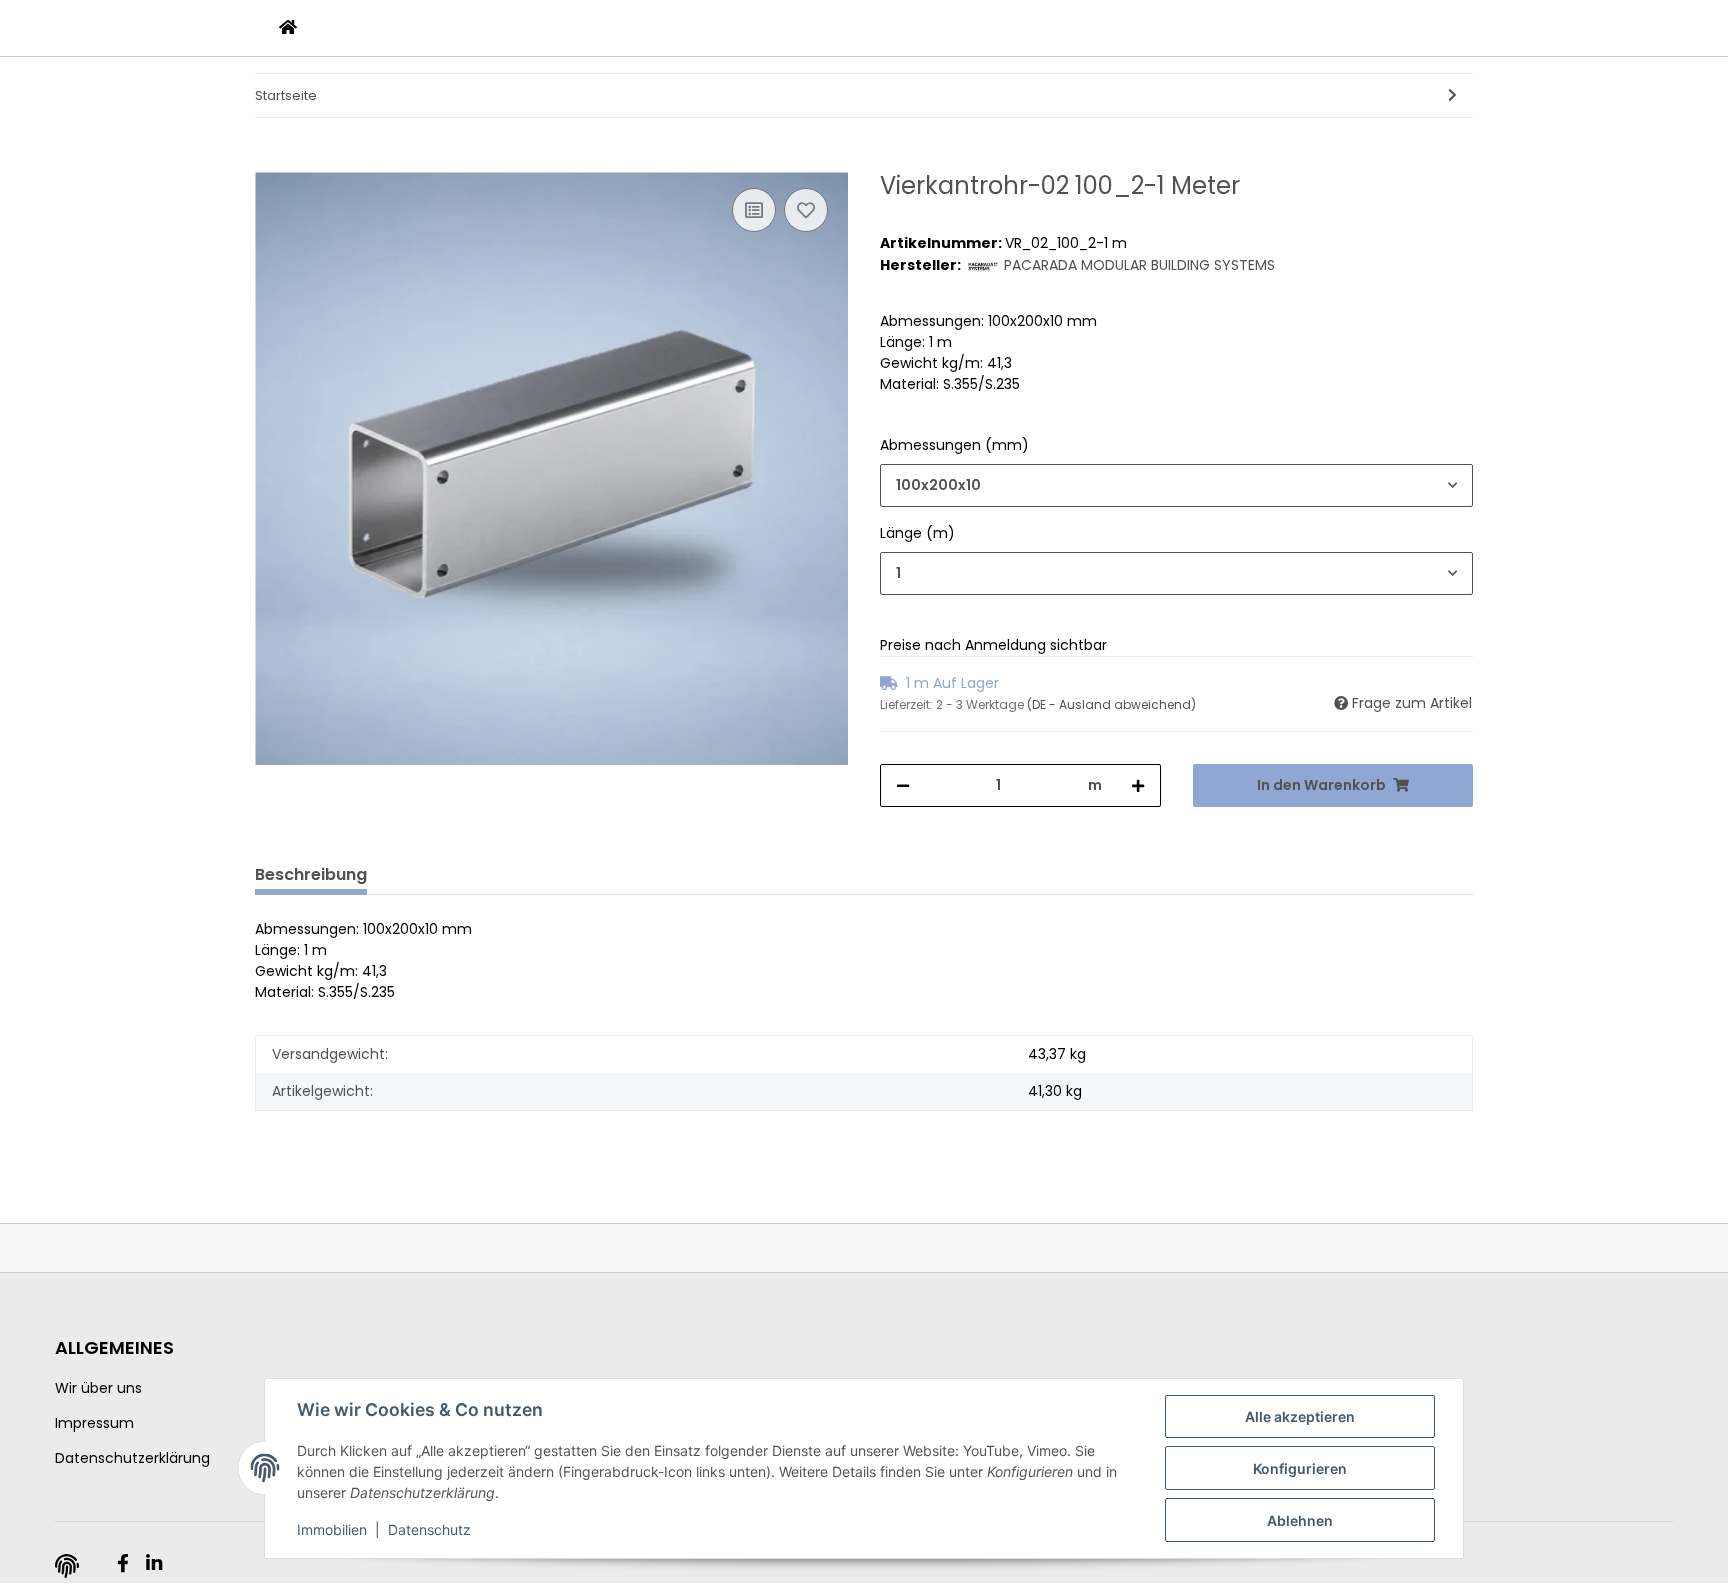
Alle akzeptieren (1300, 1416)
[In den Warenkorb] (271, 161)
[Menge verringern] (903, 785)
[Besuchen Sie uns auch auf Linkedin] (153, 1564)
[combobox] (1176, 485)
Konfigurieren (1300, 1468)
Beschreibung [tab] (311, 874)
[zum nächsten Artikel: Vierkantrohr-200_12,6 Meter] (1452, 95)
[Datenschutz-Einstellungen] (67, 1566)
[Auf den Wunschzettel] (806, 210)
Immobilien (332, 1529)
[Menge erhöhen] (1138, 785)
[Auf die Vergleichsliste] (754, 210)
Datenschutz (429, 1529)
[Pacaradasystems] (288, 28)
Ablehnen (1300, 1520)
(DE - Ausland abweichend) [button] (1111, 704)
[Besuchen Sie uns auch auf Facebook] (122, 1564)
